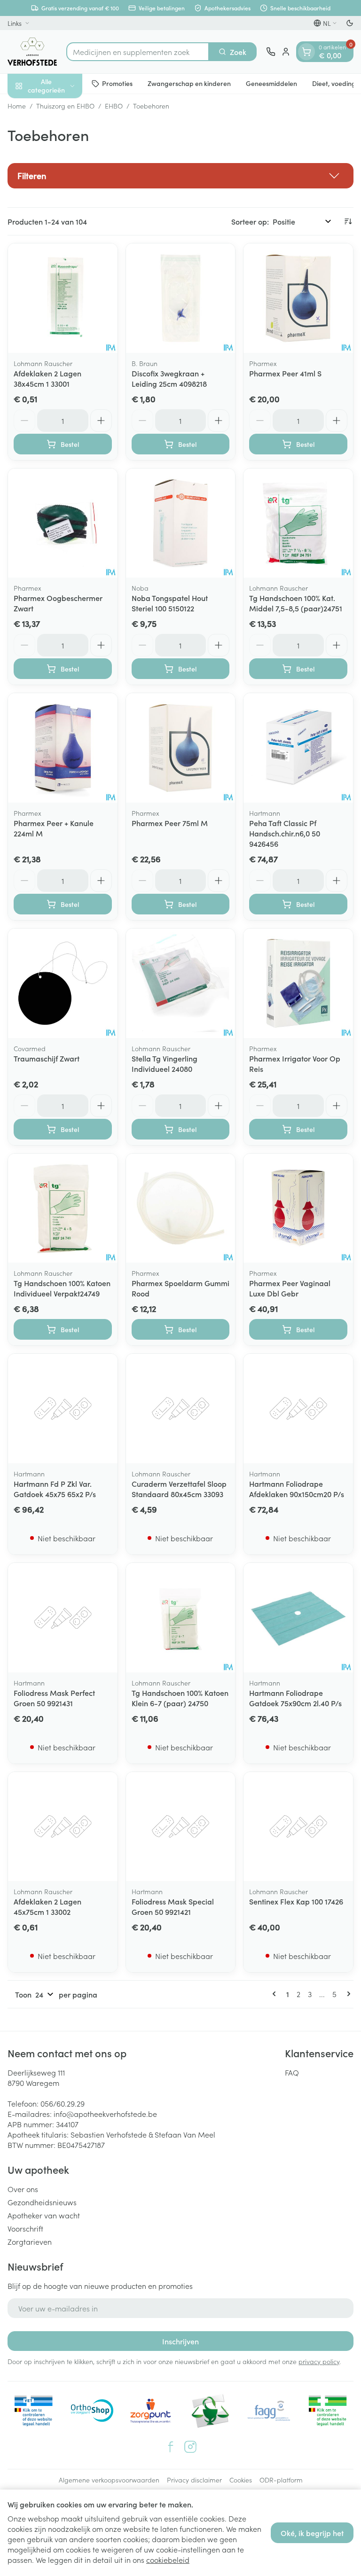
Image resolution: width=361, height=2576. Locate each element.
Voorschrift (25, 2228)
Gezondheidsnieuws (42, 2202)
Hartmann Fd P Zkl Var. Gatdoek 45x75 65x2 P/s (55, 1489)
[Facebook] (171, 2447)
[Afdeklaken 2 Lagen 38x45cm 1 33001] (63, 298)
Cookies (241, 2480)
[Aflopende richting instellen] (348, 221)
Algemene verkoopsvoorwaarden (109, 2480)
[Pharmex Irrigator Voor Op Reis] (298, 983)
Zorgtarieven (30, 2241)
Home (17, 106)
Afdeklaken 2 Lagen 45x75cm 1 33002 (47, 1906)
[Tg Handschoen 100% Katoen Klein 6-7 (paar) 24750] (181, 1618)
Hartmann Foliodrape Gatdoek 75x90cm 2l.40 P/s (295, 1698)
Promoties (117, 83)
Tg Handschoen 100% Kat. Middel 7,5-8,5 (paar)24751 (296, 603)
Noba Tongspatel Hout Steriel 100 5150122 (170, 603)
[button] (180, 176)
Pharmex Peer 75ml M (170, 823)
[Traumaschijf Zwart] (63, 983)
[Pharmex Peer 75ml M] (181, 748)
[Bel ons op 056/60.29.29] (271, 52)
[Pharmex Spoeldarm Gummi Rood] (181, 1208)
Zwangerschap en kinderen (189, 83)
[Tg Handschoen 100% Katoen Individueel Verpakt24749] (63, 1208)
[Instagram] (190, 2447)
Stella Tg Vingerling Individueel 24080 (165, 1063)
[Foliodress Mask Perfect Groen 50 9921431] (63, 1618)
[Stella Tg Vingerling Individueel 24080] (181, 983)
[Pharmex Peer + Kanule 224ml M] (63, 748)
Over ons (23, 2189)
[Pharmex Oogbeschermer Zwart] (63, 523)
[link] (276, 1994)
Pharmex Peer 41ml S (285, 373)
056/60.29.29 (63, 2103)
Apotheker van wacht (44, 2215)
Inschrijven (180, 2341)
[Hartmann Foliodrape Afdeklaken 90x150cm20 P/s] (298, 1409)
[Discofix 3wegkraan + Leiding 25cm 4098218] (181, 298)
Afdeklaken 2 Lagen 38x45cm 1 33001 (47, 378)
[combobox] (138, 52)
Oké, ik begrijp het (312, 2533)
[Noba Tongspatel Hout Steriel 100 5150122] (181, 523)
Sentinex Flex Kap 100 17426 (296, 1901)
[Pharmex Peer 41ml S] (298, 298)
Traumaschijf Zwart (47, 1058)
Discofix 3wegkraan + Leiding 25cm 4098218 (169, 378)
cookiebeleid (168, 2560)
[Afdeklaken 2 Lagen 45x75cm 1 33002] (63, 1827)
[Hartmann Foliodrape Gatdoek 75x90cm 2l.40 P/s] (298, 1618)
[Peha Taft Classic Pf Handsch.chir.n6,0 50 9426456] (298, 748)
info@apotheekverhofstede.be (105, 2114)
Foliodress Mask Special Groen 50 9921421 (173, 1906)
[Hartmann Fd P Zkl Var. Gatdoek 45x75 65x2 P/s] (63, 1409)
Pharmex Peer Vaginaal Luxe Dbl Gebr (290, 1288)
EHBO (114, 106)
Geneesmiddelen (271, 83)
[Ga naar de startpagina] (32, 52)
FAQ (292, 2072)
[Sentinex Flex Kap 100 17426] (298, 1827)
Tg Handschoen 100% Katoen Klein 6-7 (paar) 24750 (180, 1698)
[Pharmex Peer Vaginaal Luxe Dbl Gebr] (298, 1208)
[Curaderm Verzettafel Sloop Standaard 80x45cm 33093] (181, 1409)
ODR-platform (281, 2480)
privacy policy (319, 2361)
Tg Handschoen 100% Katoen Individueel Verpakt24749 (62, 1288)
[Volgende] (347, 1994)
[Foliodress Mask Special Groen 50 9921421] (181, 1827)
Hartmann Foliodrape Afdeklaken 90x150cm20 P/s (297, 1489)
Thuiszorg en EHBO (65, 106)
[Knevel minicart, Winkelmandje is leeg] (306, 52)
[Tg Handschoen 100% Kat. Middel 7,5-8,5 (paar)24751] (298, 523)
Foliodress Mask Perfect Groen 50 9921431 (54, 1698)
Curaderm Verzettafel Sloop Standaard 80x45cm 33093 (179, 1489)
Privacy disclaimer (194, 2480)
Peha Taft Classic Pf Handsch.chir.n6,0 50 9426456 (285, 833)
